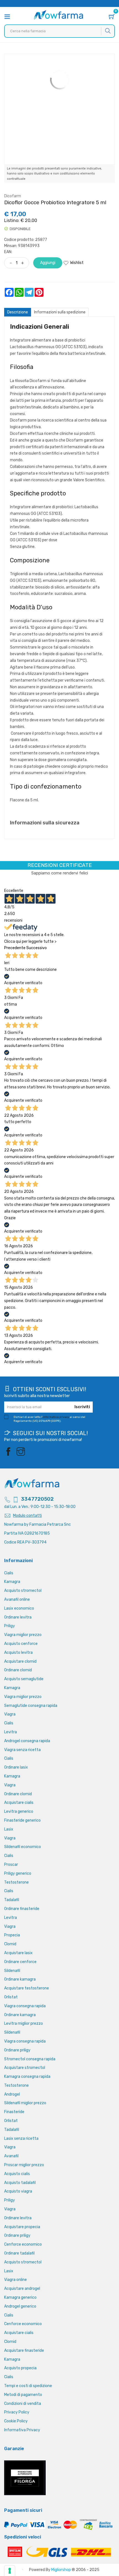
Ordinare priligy (17, 2050)
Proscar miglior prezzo (24, 2165)
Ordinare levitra (18, 1617)
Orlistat (11, 1997)
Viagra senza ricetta (22, 1750)
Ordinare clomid (18, 1670)
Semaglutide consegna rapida (31, 1706)
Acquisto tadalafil (20, 2183)
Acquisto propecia (20, 2368)
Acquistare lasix (18, 1953)
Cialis (9, 1573)
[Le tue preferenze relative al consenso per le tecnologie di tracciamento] (10, 2571)
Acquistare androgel (22, 2289)
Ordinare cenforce (20, 1962)
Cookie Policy (16, 2421)
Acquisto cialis (17, 2174)
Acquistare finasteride (24, 2351)
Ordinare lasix (16, 1767)
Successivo (37, 948)
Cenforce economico (23, 2244)
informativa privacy (56, 1417)
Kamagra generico (20, 2297)
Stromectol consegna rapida (30, 2059)
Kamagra (12, 1582)
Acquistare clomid (20, 1661)
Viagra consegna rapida (25, 2006)
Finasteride (14, 2112)
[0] (112, 17)
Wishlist (77, 263)
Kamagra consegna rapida (27, 2077)
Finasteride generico (22, 1820)
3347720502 (37, 1499)
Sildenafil (12, 1971)
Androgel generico (20, 2306)
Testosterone (16, 1882)
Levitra (11, 1732)
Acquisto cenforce (21, 1644)
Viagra (10, 1714)
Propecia (12, 1935)
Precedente (15, 948)
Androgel (12, 2094)
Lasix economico (19, 1608)
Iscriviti (82, 1407)
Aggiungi (48, 263)
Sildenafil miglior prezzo (25, 2103)
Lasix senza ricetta (21, 2139)
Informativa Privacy (22, 2430)
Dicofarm (13, 196)
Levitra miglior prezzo (24, 2023)
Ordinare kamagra (20, 1979)
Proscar (11, 1865)
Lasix (9, 1829)
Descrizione (18, 312)
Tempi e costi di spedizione (28, 2386)
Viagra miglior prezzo (23, 1635)
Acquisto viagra (18, 2191)
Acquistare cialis (19, 1803)
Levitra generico (19, 1811)
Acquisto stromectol (23, 1591)
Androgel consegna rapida (27, 1741)
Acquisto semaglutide (24, 1679)
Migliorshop (61, 2570)
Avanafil (11, 2156)
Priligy (10, 1626)
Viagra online (15, 2280)
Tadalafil (12, 1900)
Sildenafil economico (23, 1847)
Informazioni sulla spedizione (60, 312)
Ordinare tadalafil (19, 2253)
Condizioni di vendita (23, 2404)
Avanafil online (17, 1599)
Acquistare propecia (22, 2227)
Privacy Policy (17, 2412)
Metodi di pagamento (23, 2395)
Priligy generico (18, 1873)
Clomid (10, 1944)
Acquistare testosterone (27, 1988)
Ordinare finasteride (22, 1909)
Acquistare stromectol (25, 2068)
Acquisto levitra (18, 1653)
